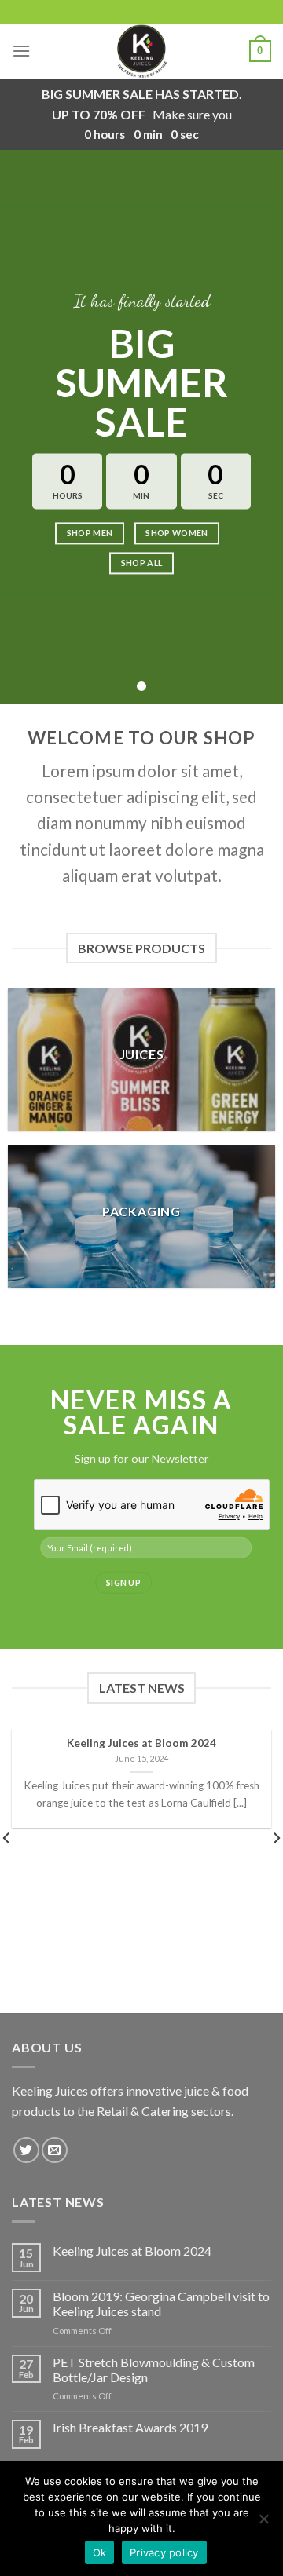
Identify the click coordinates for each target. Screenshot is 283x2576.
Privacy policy (164, 2552)
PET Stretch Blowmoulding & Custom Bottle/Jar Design (154, 2370)
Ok (100, 2552)
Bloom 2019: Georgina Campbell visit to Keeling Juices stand (161, 2304)
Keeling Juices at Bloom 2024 (132, 2251)
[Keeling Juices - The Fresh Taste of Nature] (141, 51)
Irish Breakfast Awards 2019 (130, 2427)
